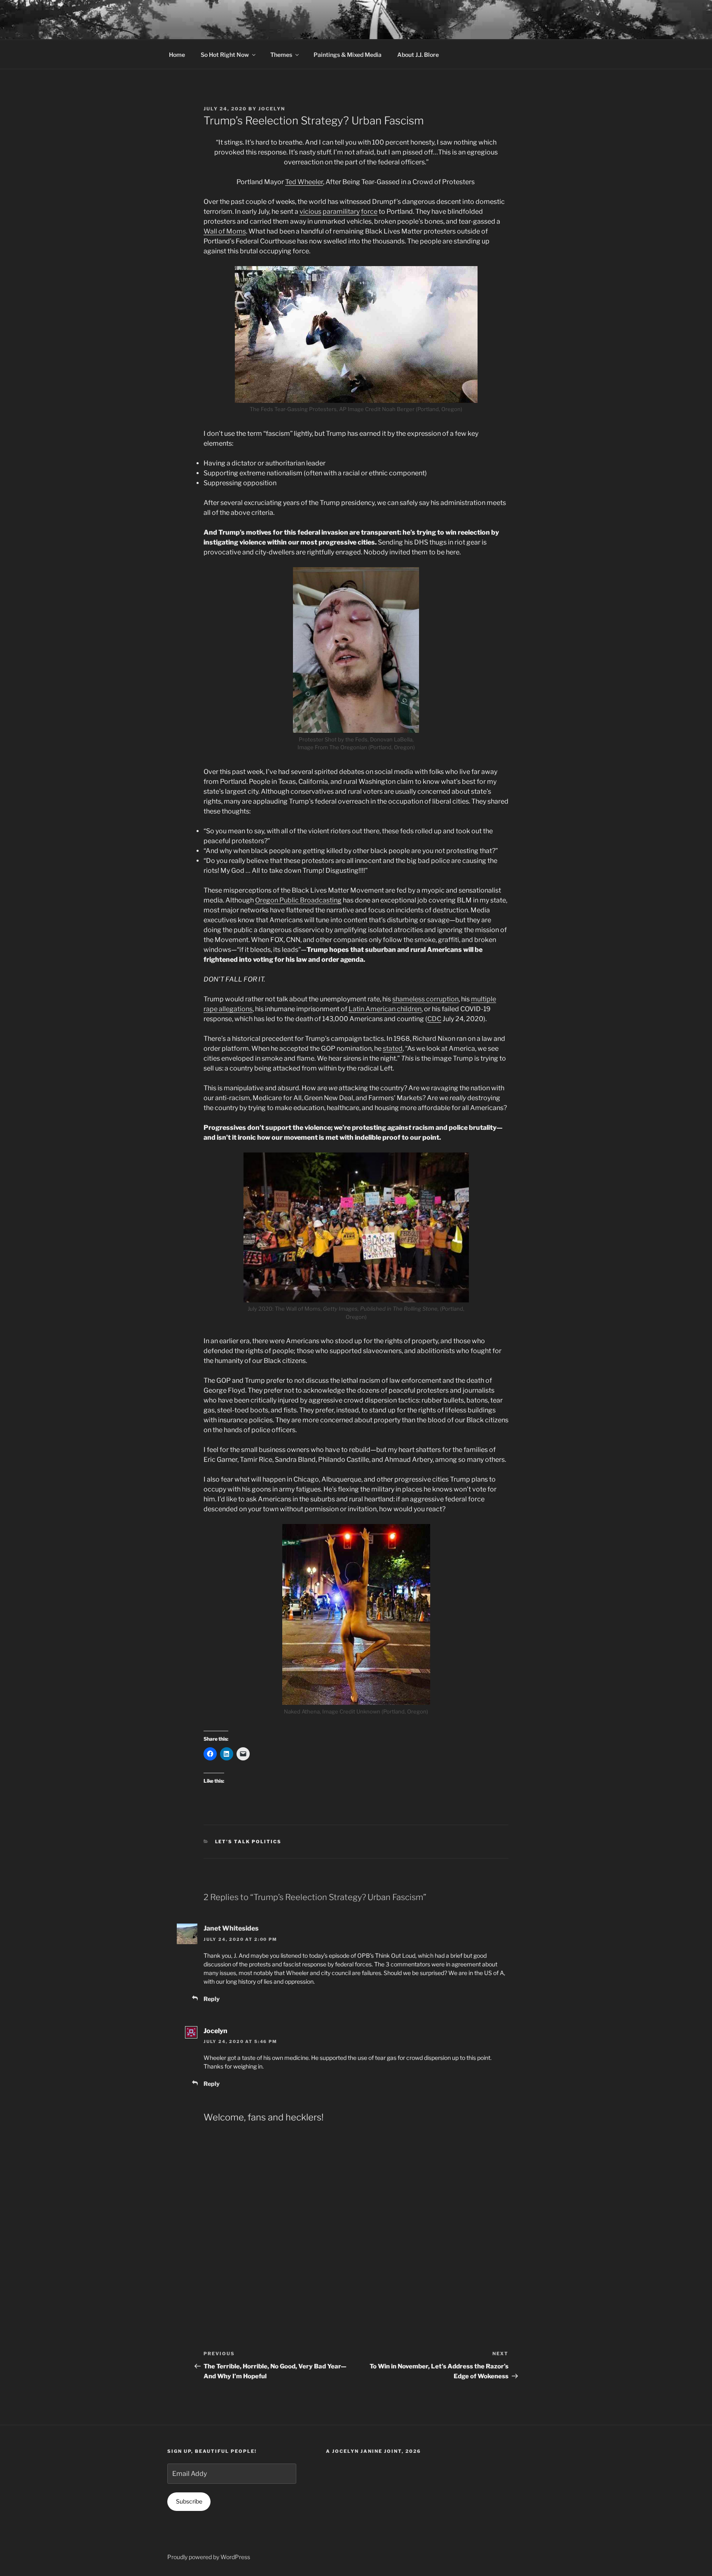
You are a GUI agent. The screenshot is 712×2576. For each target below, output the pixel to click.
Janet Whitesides (231, 1928)
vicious (310, 212)
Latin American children (385, 1009)
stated (393, 1048)
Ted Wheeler (304, 182)
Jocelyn (272, 109)
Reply (212, 1999)
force (369, 212)
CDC (434, 1019)
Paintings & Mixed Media (348, 55)
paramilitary (341, 212)
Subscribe (189, 2501)
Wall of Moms (225, 231)
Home (177, 55)
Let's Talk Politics (248, 1842)
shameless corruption (425, 999)
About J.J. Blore (418, 55)
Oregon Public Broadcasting (298, 900)
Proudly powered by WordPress (209, 2557)
